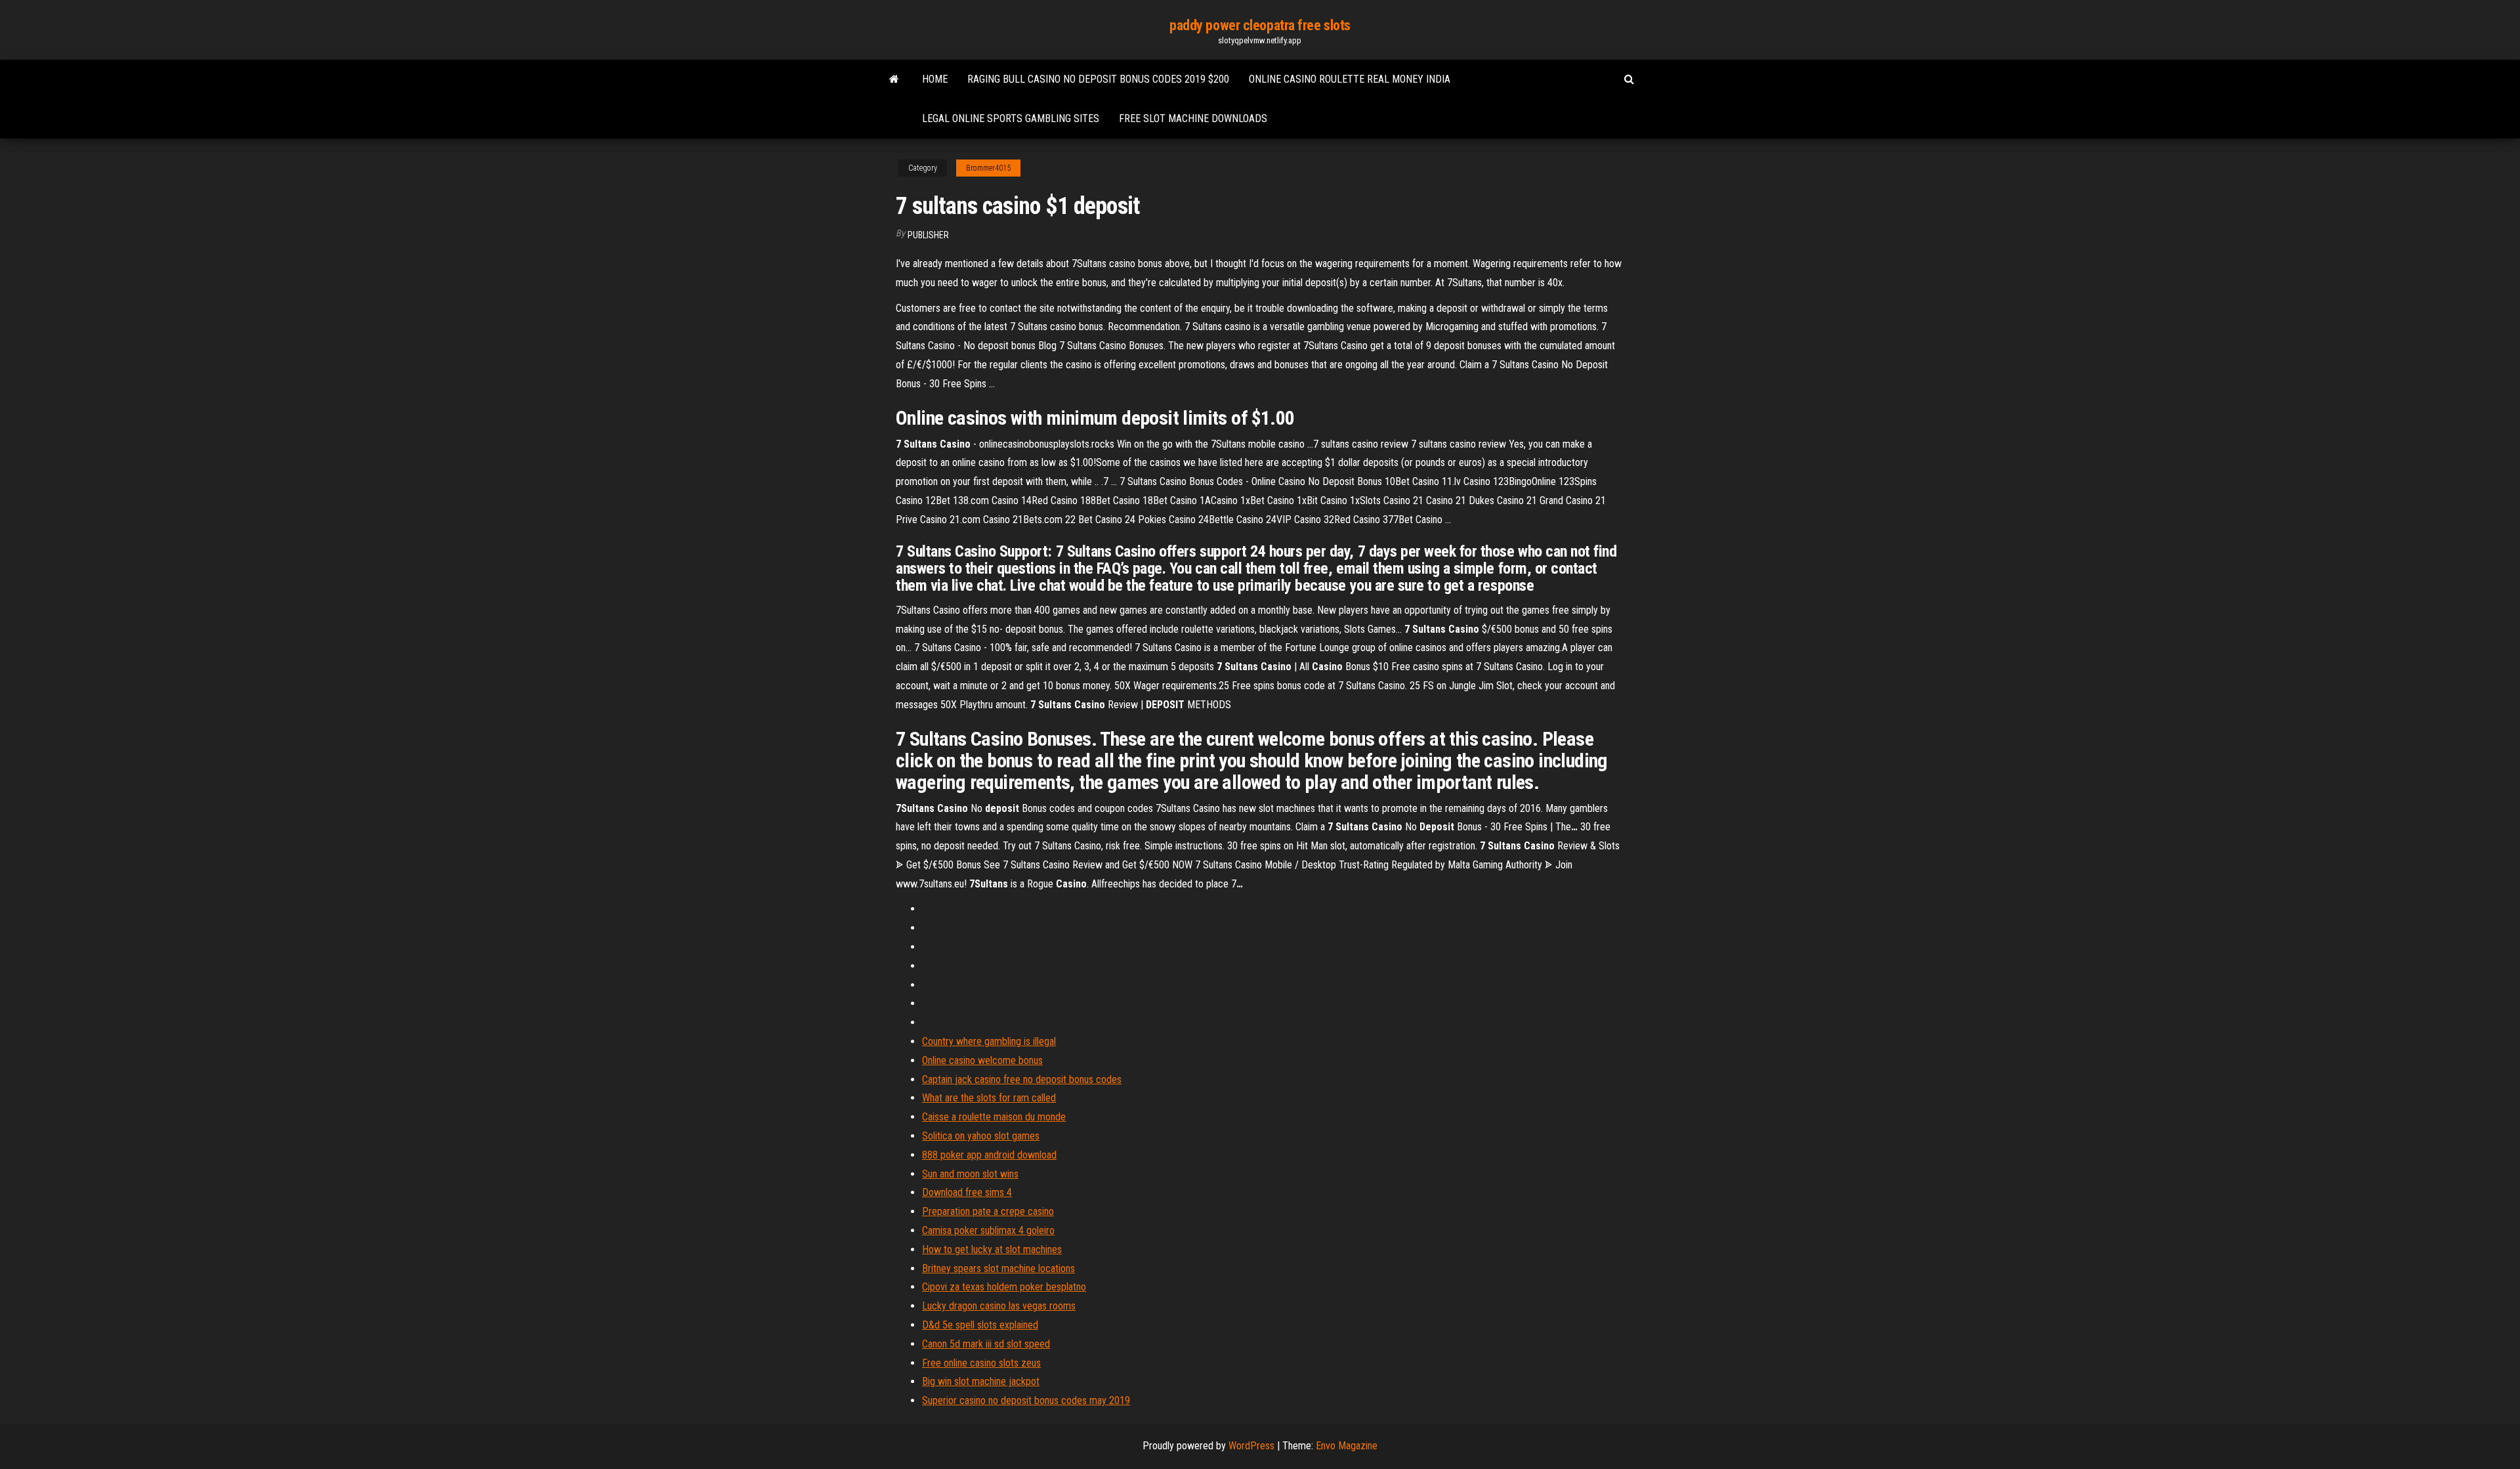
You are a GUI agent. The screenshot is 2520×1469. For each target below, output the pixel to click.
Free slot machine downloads (1193, 118)
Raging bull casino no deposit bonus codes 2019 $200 (1098, 79)
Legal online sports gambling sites (1011, 118)
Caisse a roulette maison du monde (994, 1117)
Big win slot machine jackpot (981, 1381)
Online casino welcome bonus (982, 1060)
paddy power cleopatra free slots (1260, 25)
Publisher (928, 235)
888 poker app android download (989, 1155)
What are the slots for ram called (989, 1098)
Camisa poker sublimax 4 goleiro (988, 1230)
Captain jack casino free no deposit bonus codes (1022, 1079)
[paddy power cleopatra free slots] (894, 79)
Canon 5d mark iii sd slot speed (986, 1344)
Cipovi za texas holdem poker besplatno (1004, 1287)
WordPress (1251, 1446)
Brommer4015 (988, 168)
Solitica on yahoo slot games (981, 1136)
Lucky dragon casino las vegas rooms (999, 1306)
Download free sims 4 (967, 1192)
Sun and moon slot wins (970, 1174)
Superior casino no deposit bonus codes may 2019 (1026, 1400)
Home (935, 79)
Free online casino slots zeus (981, 1363)
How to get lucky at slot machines (992, 1249)
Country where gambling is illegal (989, 1041)
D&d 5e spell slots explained (980, 1325)
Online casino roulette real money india (1350, 79)
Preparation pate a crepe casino (988, 1211)
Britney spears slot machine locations (998, 1268)
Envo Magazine (1347, 1446)
